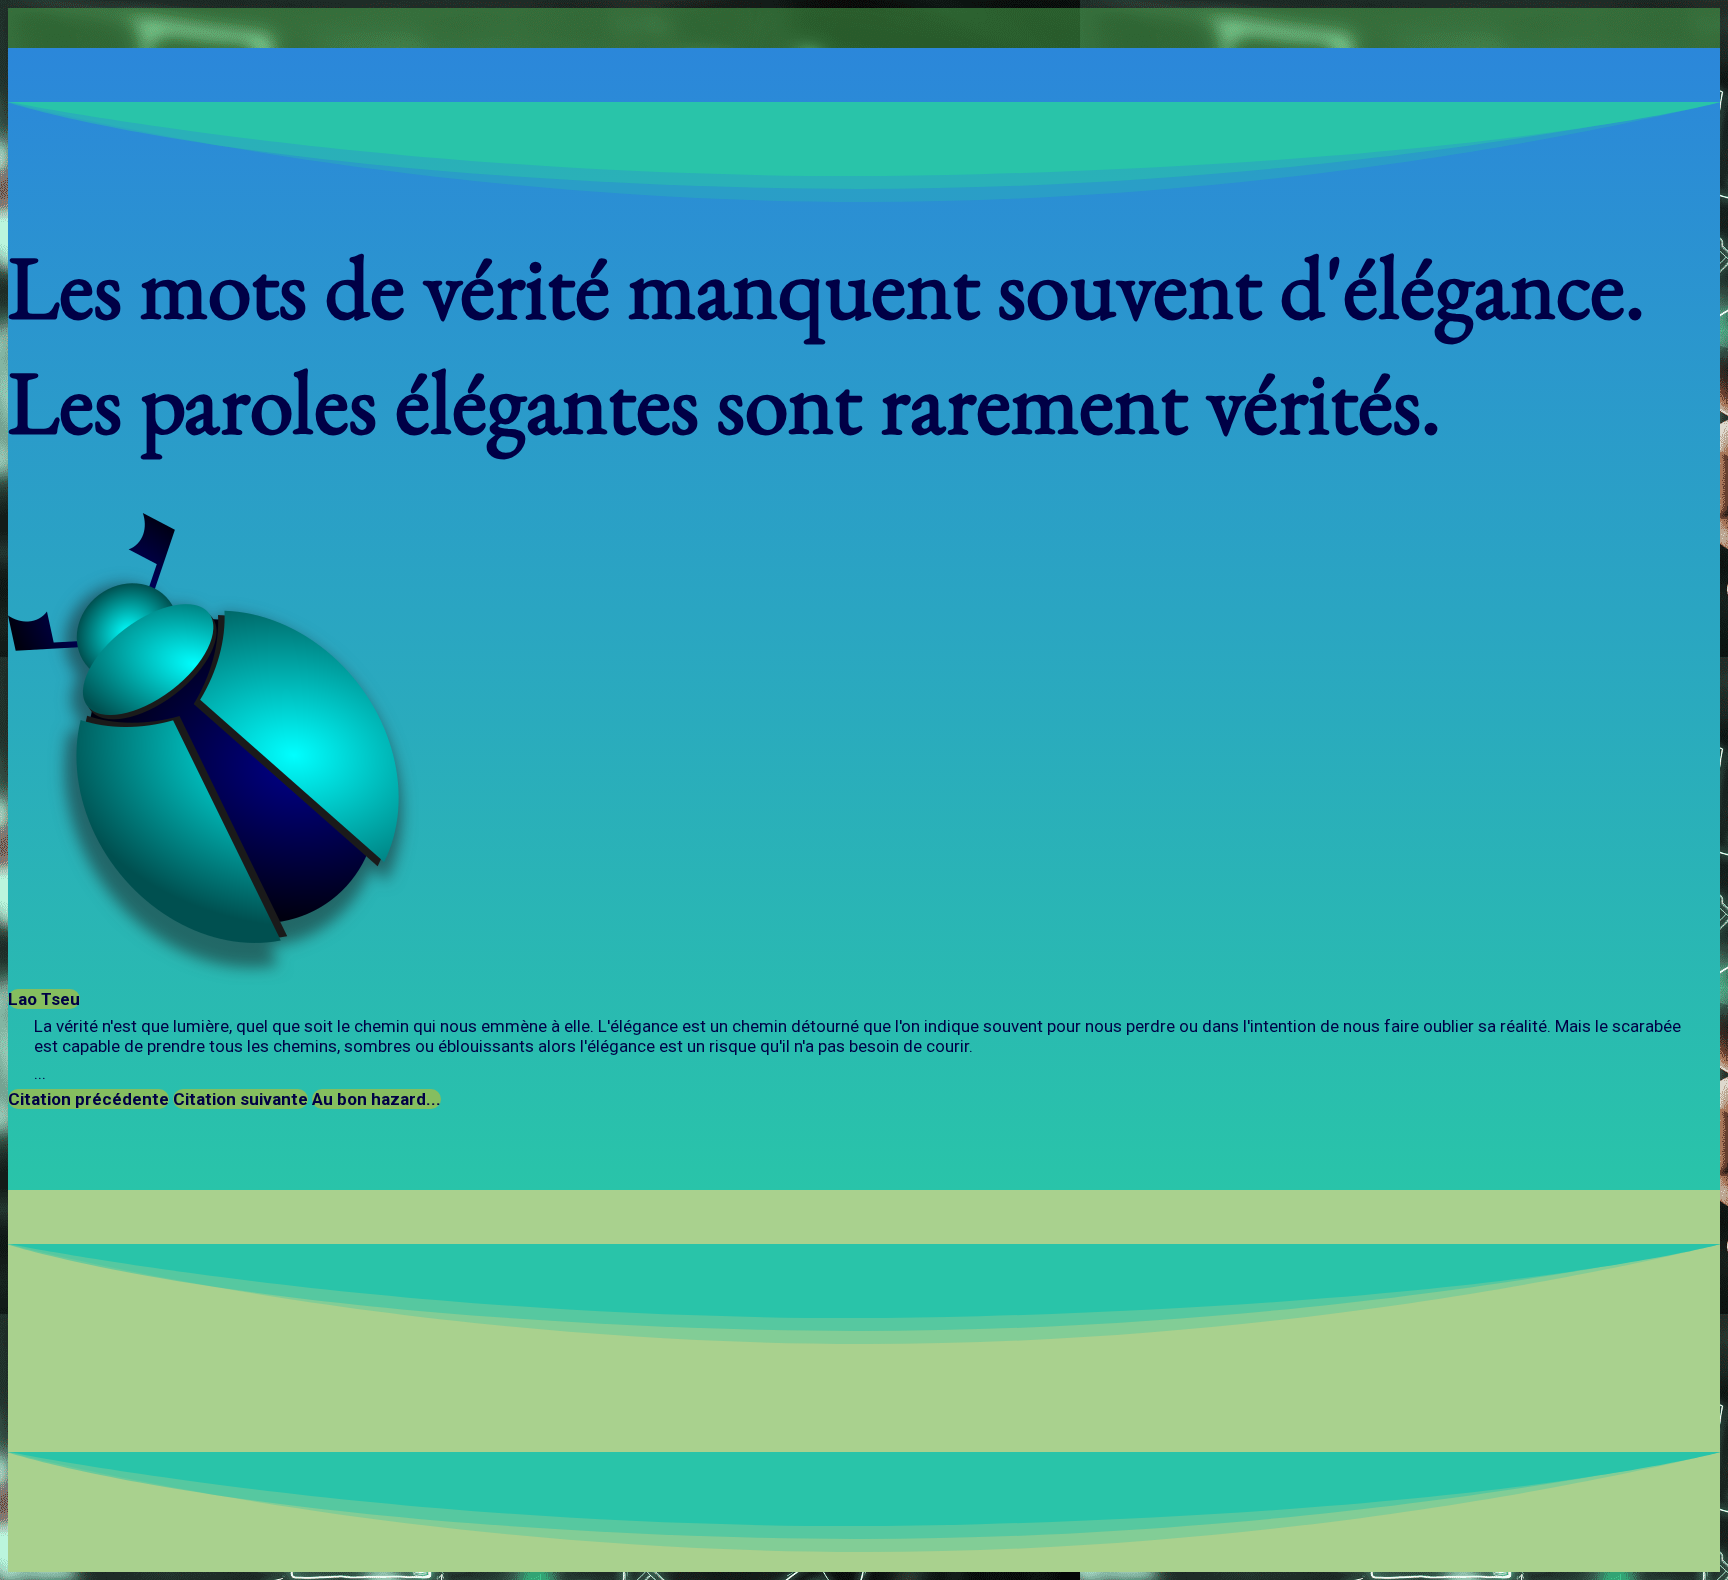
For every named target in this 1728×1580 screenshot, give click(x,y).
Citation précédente (88, 1099)
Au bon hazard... (376, 1099)
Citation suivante (240, 1099)
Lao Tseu (44, 999)
